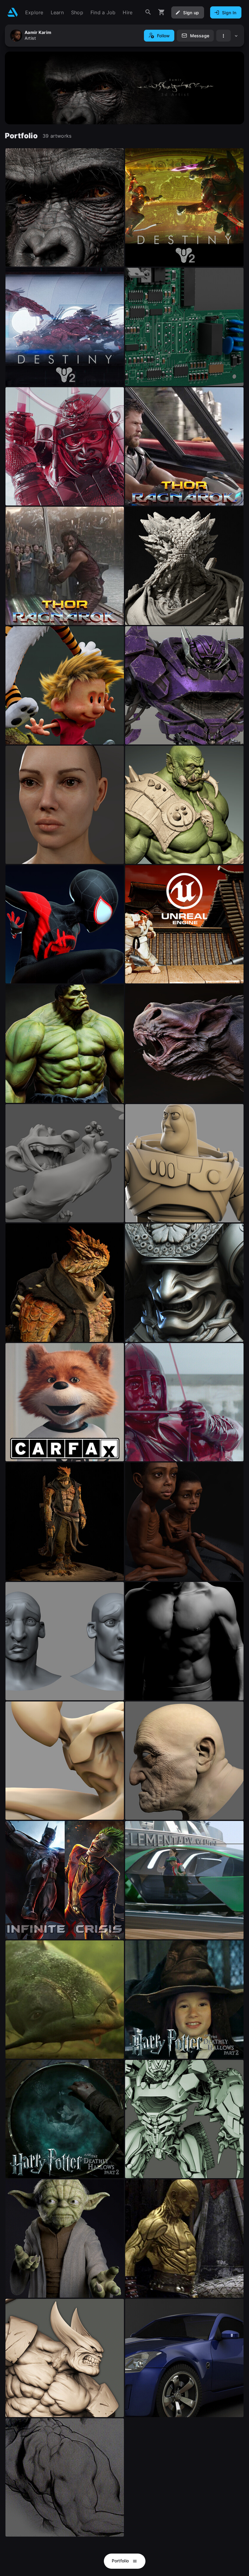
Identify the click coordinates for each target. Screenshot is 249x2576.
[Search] (148, 12)
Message (200, 36)
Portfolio (121, 2561)
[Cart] (162, 12)
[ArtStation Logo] (13, 12)
